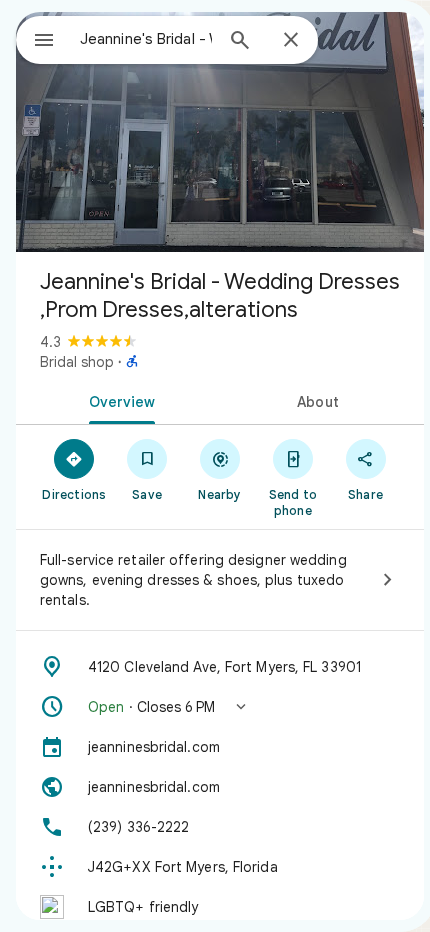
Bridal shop (77, 362)
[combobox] (146, 39)
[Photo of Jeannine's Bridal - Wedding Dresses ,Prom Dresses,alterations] (220, 132)
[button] (220, 707)
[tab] (118, 400)
